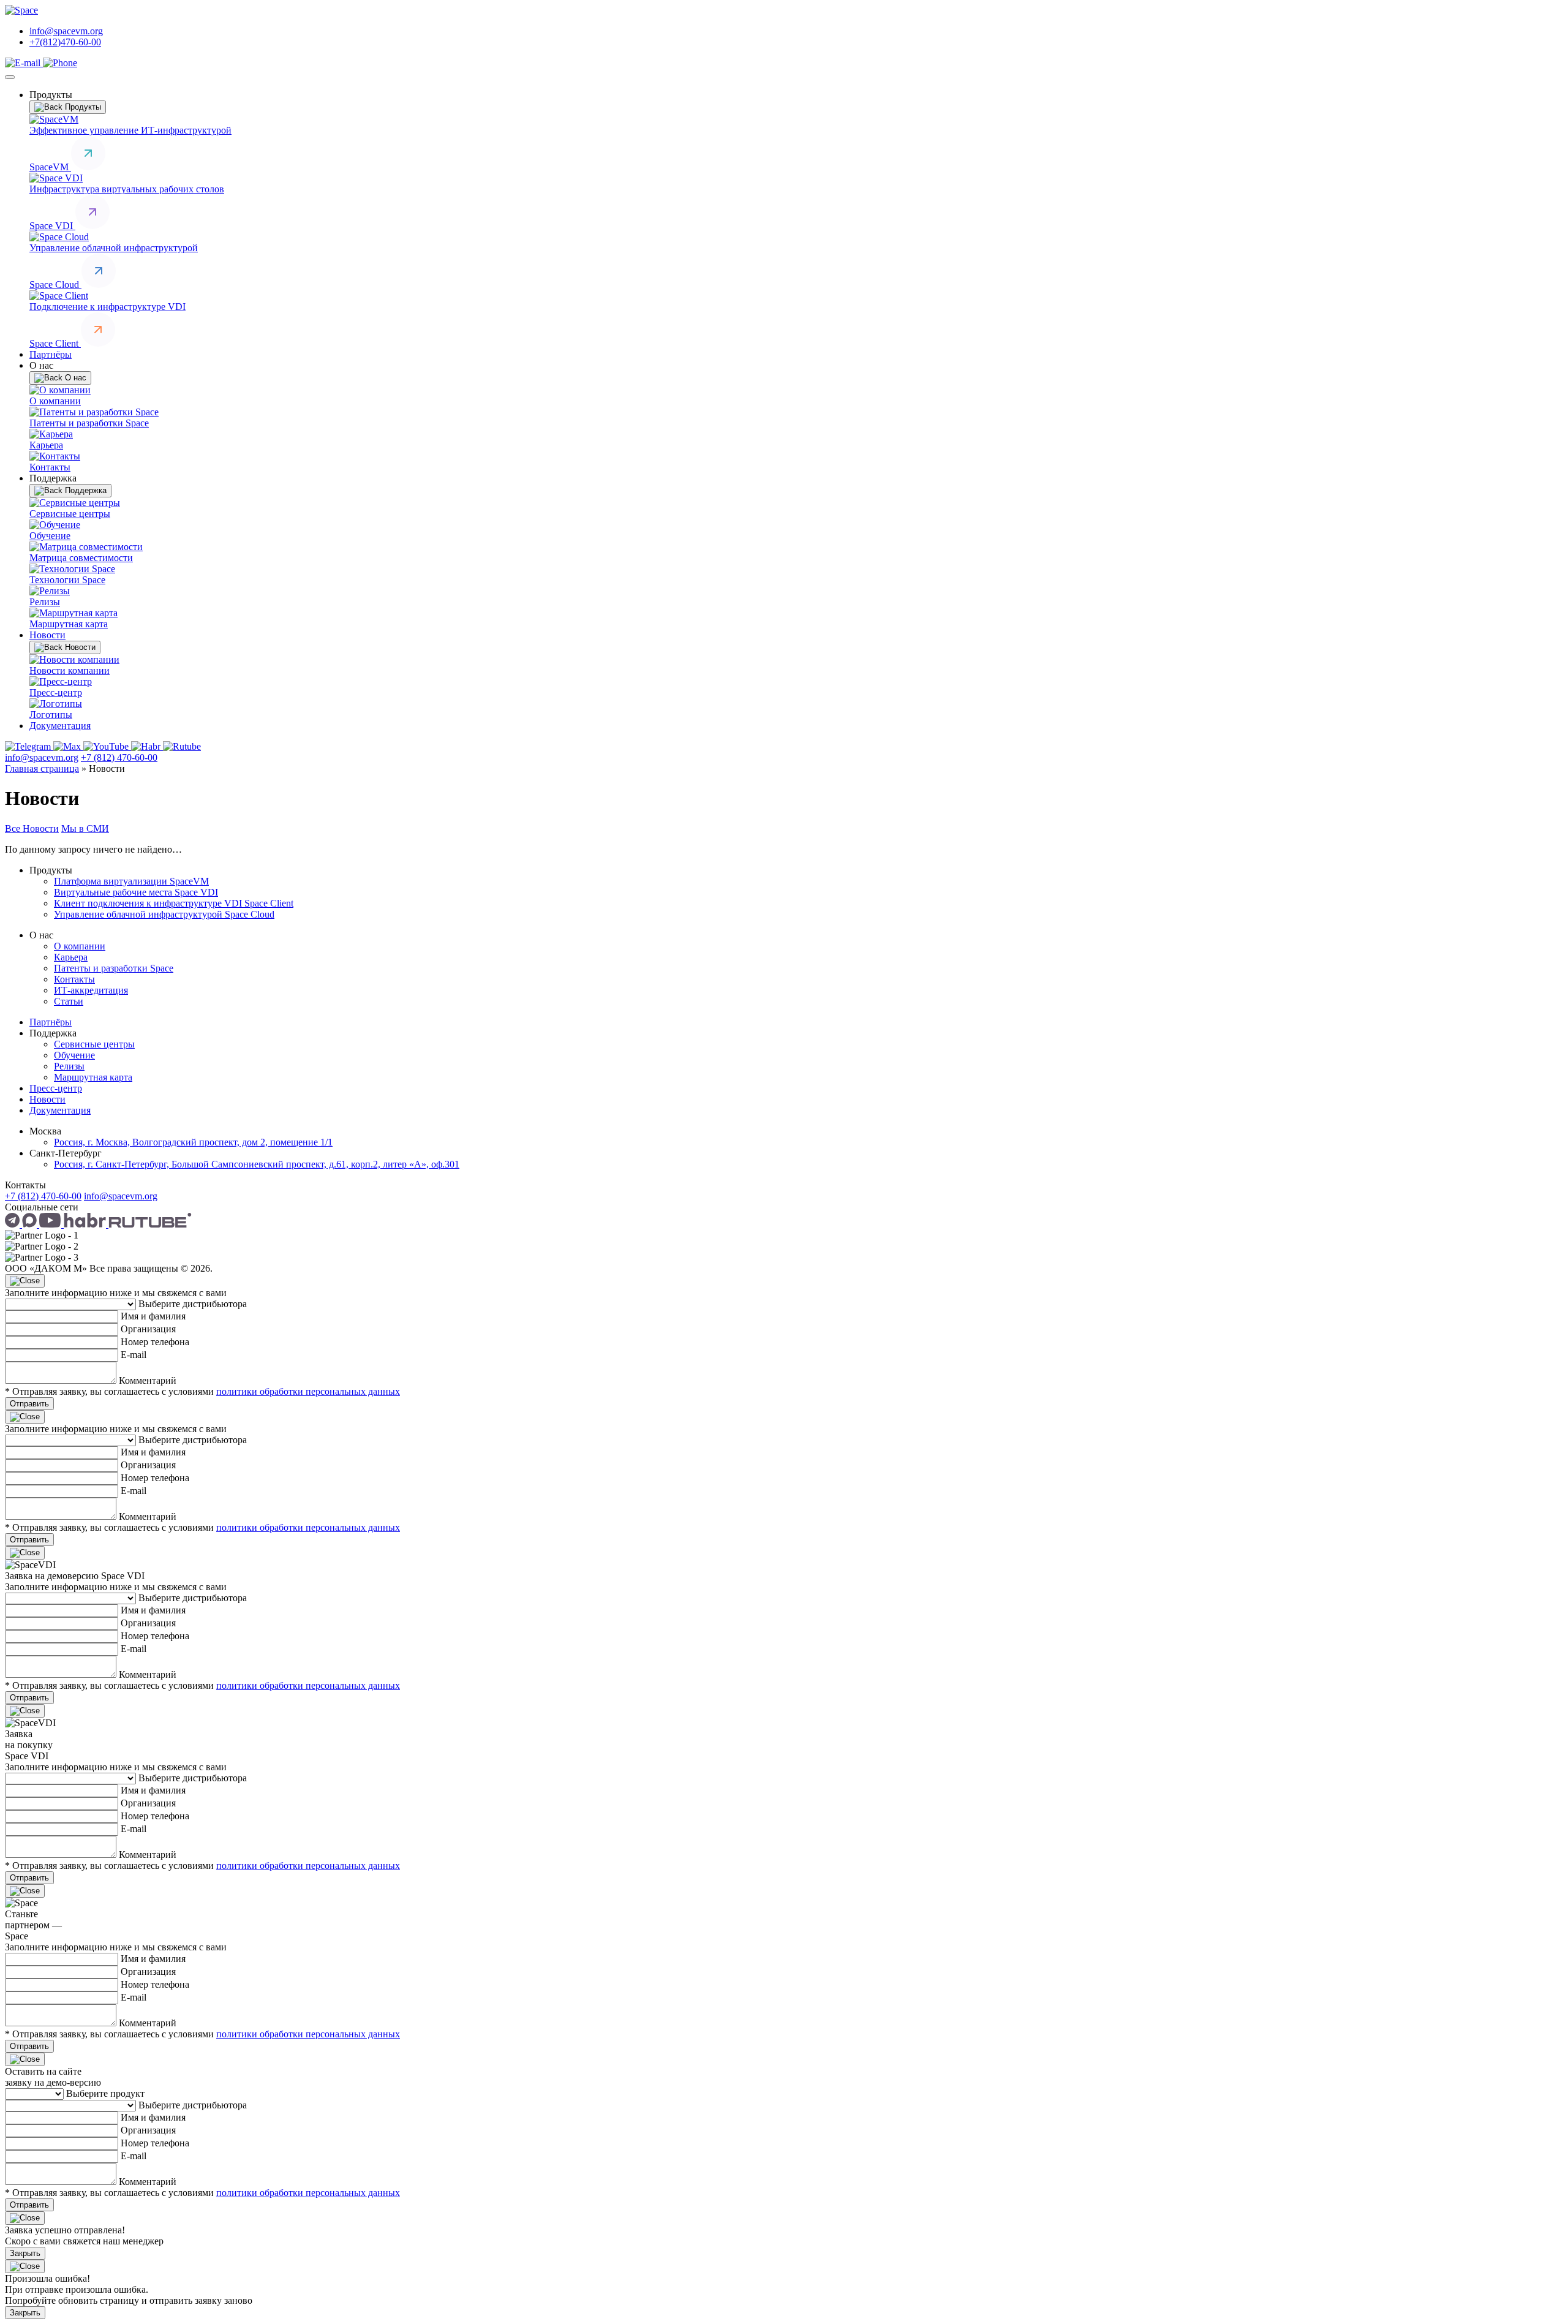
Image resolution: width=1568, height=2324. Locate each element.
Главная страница (42, 768)
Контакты (74, 979)
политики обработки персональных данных (308, 1391)
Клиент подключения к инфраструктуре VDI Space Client (174, 903)
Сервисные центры (94, 1044)
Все (14, 828)
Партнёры (51, 354)
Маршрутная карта (93, 1077)
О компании (80, 946)
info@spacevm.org (66, 31)
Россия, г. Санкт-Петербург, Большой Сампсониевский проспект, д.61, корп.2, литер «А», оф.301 (257, 1164)
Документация (60, 726)
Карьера (71, 957)
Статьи (69, 1001)
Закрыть (25, 2253)
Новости (47, 635)
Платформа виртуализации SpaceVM (131, 881)
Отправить (29, 1404)
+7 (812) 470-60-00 (119, 757)
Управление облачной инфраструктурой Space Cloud (164, 914)
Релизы (69, 1066)
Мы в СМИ (85, 828)
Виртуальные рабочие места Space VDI (136, 892)
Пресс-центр (56, 1088)
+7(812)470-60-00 (65, 42)
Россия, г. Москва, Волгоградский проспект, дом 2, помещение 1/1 (193, 1142)
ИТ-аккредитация (91, 990)
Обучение (74, 1055)
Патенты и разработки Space (114, 968)
